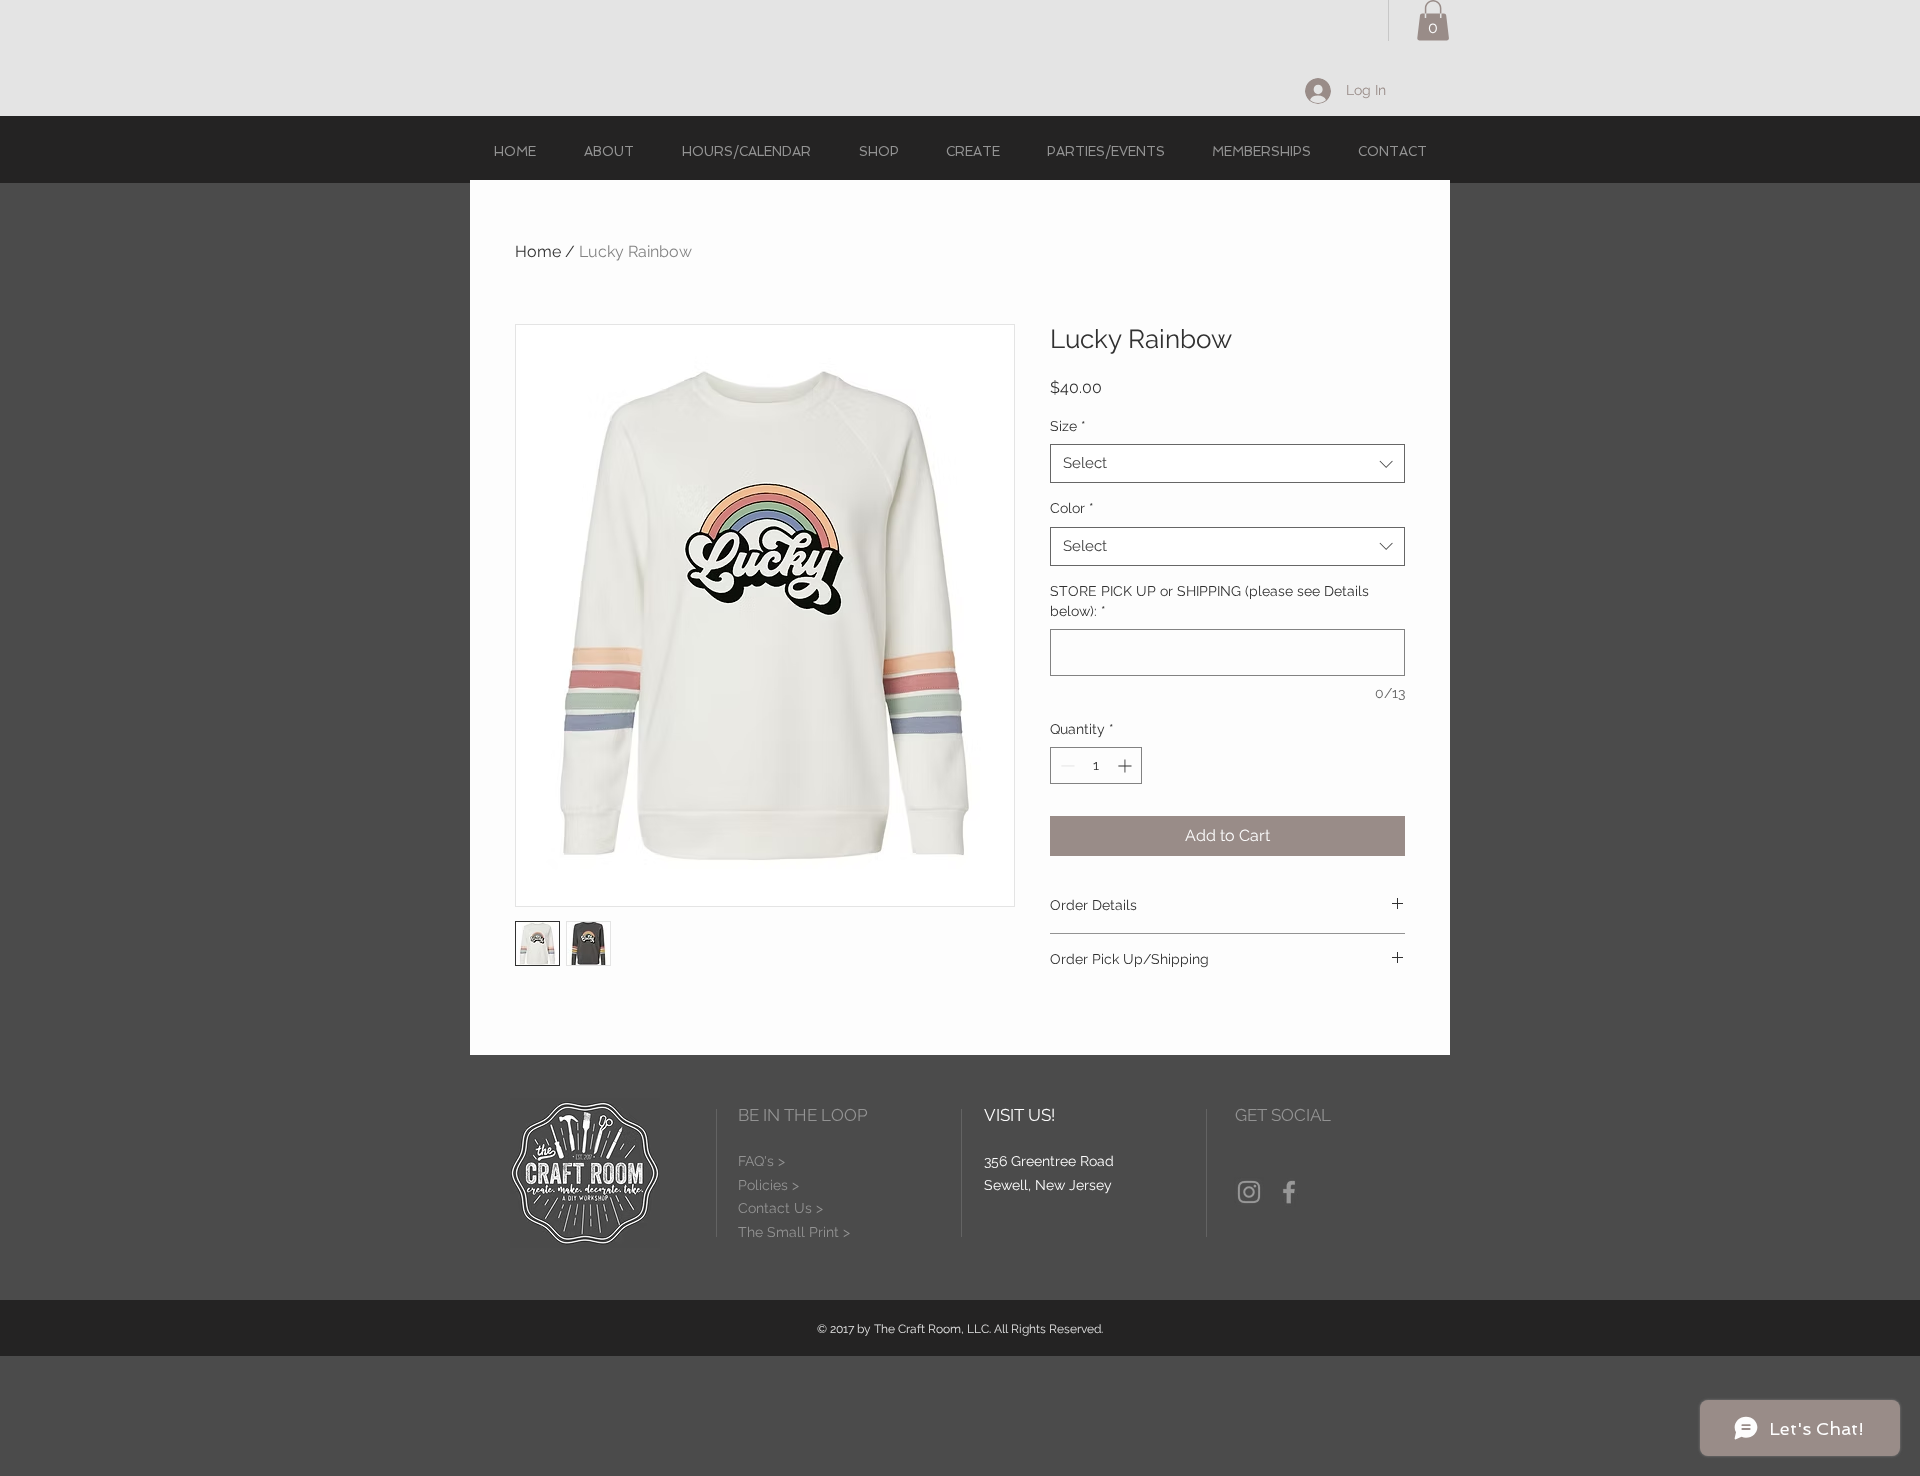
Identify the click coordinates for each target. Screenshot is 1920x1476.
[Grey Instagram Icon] (1249, 1192)
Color (1072, 508)
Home (538, 251)
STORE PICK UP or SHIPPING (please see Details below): (1209, 601)
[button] (1433, 20)
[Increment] (1126, 765)
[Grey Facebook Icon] (1289, 1192)
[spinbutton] (1096, 765)
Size (1068, 426)
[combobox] (1227, 463)
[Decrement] (1065, 765)
